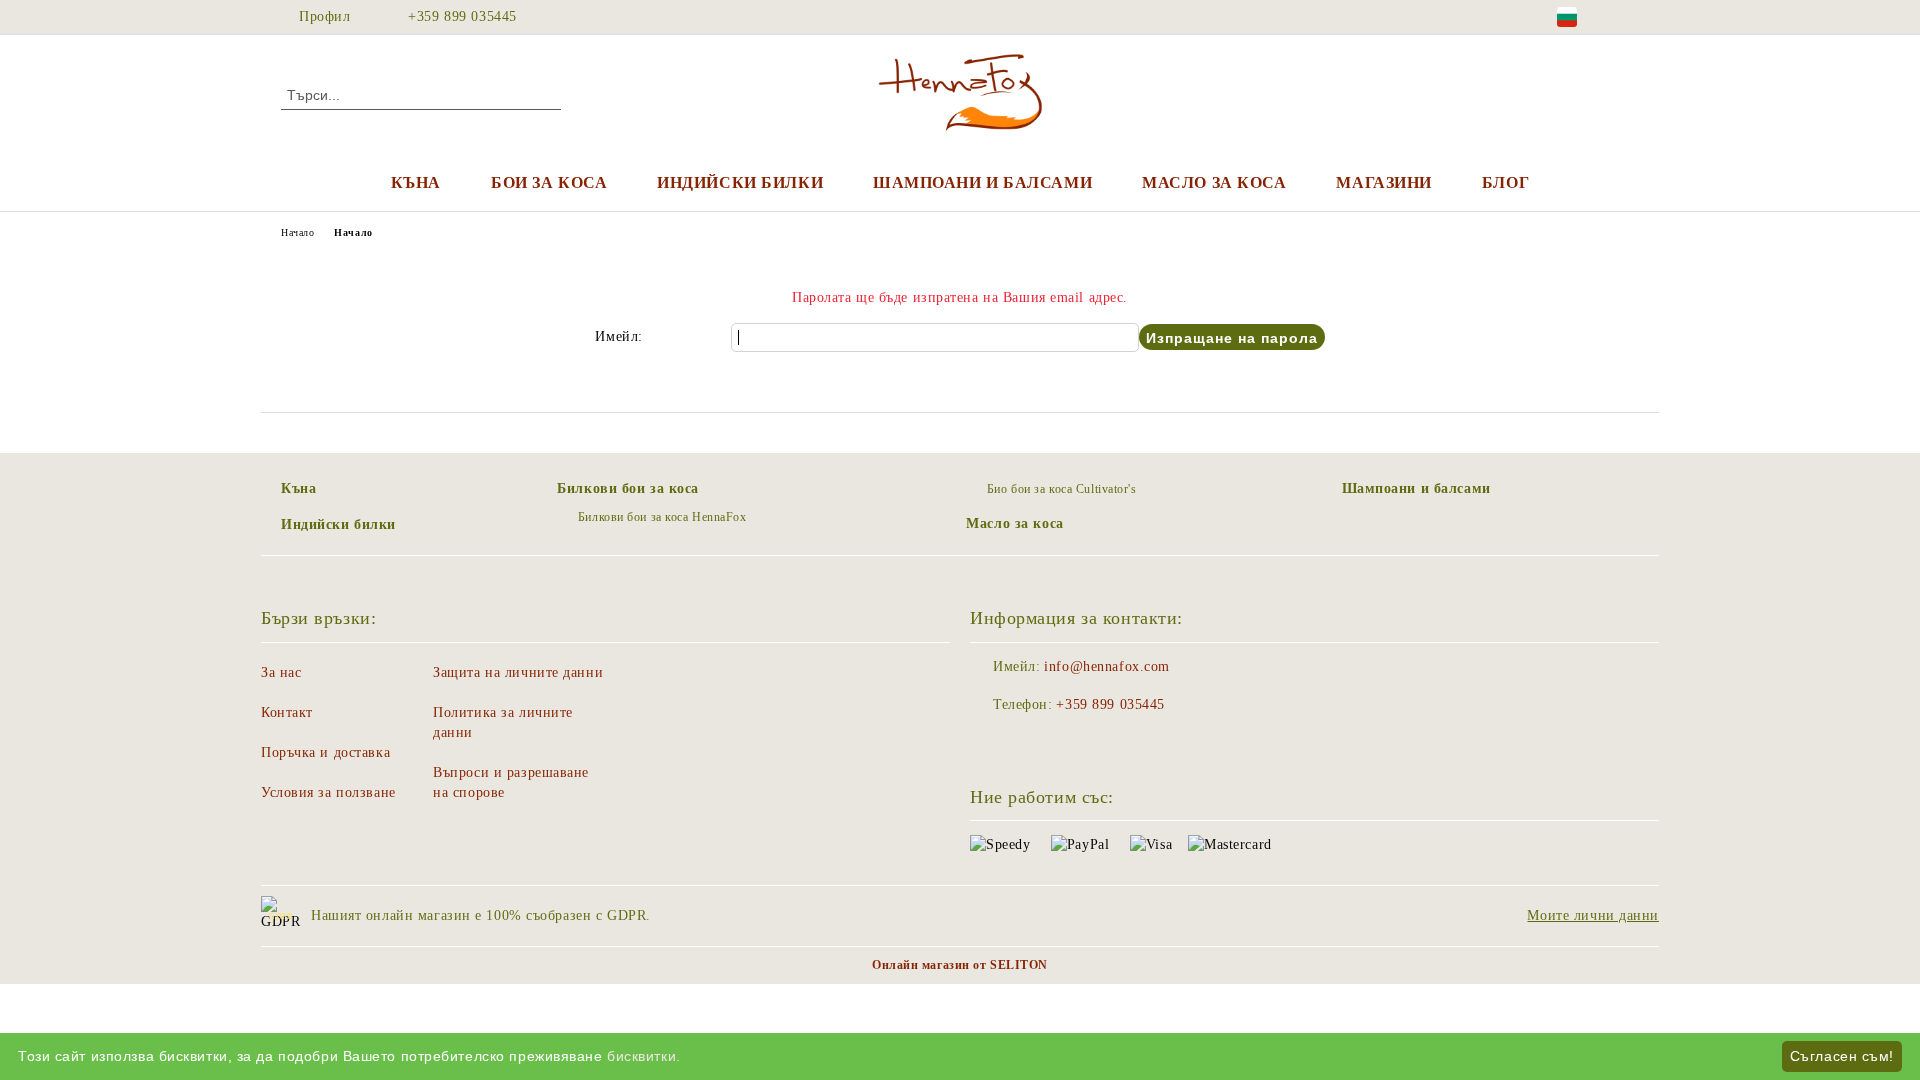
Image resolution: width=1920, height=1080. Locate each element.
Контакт (287, 712)
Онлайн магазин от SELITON (960, 965)
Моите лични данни (1593, 915)
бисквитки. (644, 1056)
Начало (297, 232)
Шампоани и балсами (982, 182)
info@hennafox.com (1107, 666)
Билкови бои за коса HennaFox (662, 517)
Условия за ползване (328, 792)
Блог (1505, 182)
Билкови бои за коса (628, 488)
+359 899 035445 (462, 16)
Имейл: (618, 336)
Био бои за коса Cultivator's (1061, 489)
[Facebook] (1628, 17)
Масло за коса (1214, 182)
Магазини (1383, 182)
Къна (416, 182)
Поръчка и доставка (325, 752)
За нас (281, 672)
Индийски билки (740, 182)
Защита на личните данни (518, 672)
